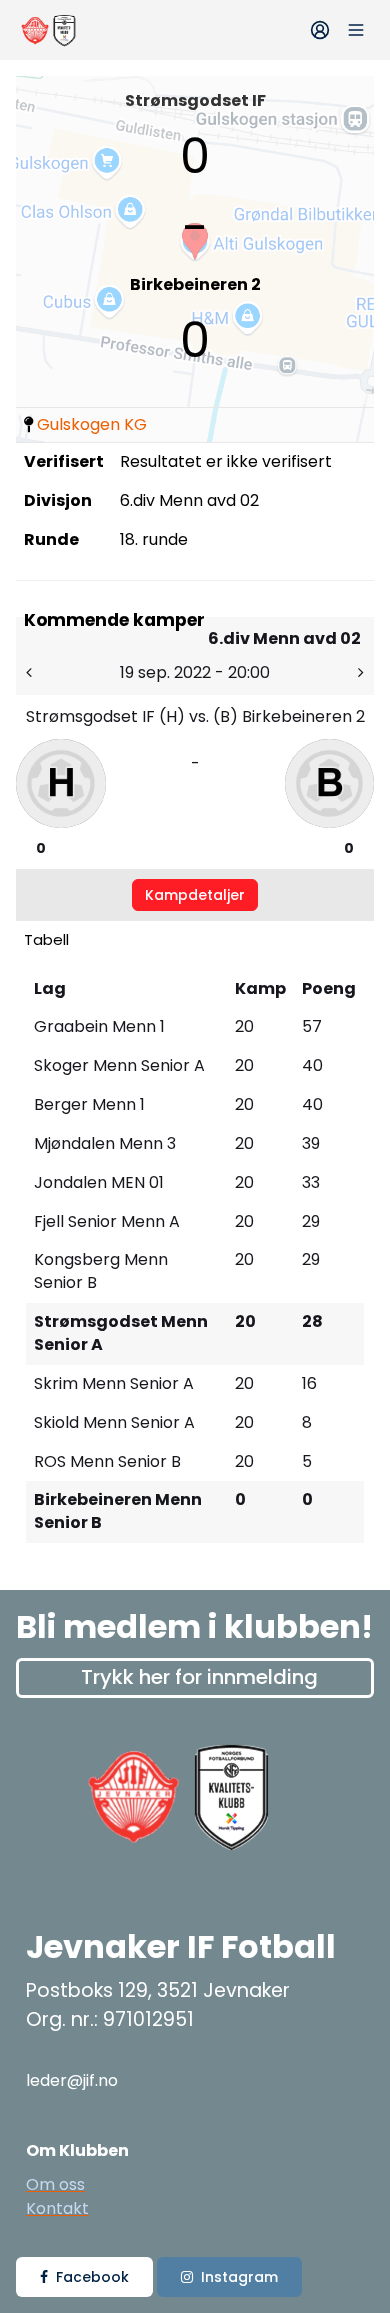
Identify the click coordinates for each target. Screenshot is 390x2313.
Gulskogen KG (92, 424)
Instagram (239, 2277)
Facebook (92, 2277)
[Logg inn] (320, 30)
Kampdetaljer (195, 895)
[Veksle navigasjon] (356, 30)
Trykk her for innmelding (199, 1677)
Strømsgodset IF (195, 100)
